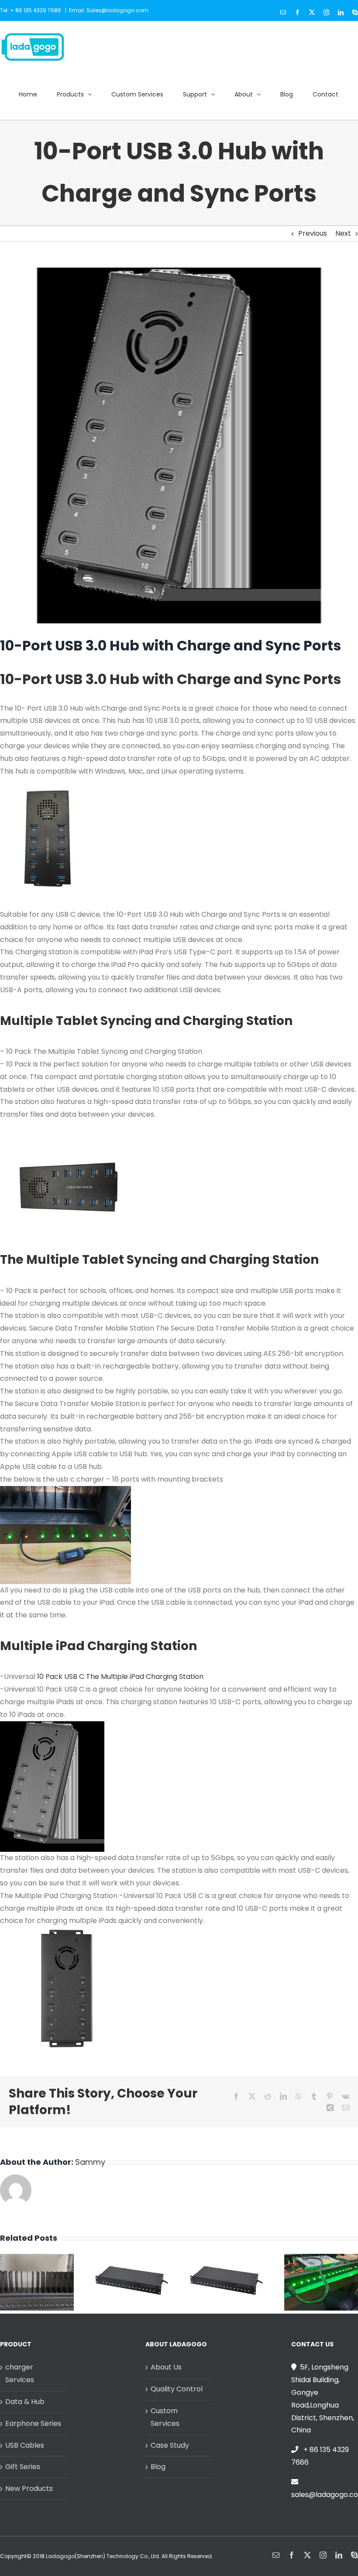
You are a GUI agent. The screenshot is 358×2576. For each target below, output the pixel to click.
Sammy (90, 2162)
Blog (158, 2467)
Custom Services (165, 2417)
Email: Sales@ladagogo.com (109, 10)
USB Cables (25, 2445)
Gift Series (23, 2467)
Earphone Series (33, 2423)
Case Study (170, 2445)
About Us (166, 2367)
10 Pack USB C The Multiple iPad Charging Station (120, 1677)
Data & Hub (25, 2402)
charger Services (20, 2373)
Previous (313, 233)
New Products (29, 2488)
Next (343, 233)
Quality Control (177, 2389)
